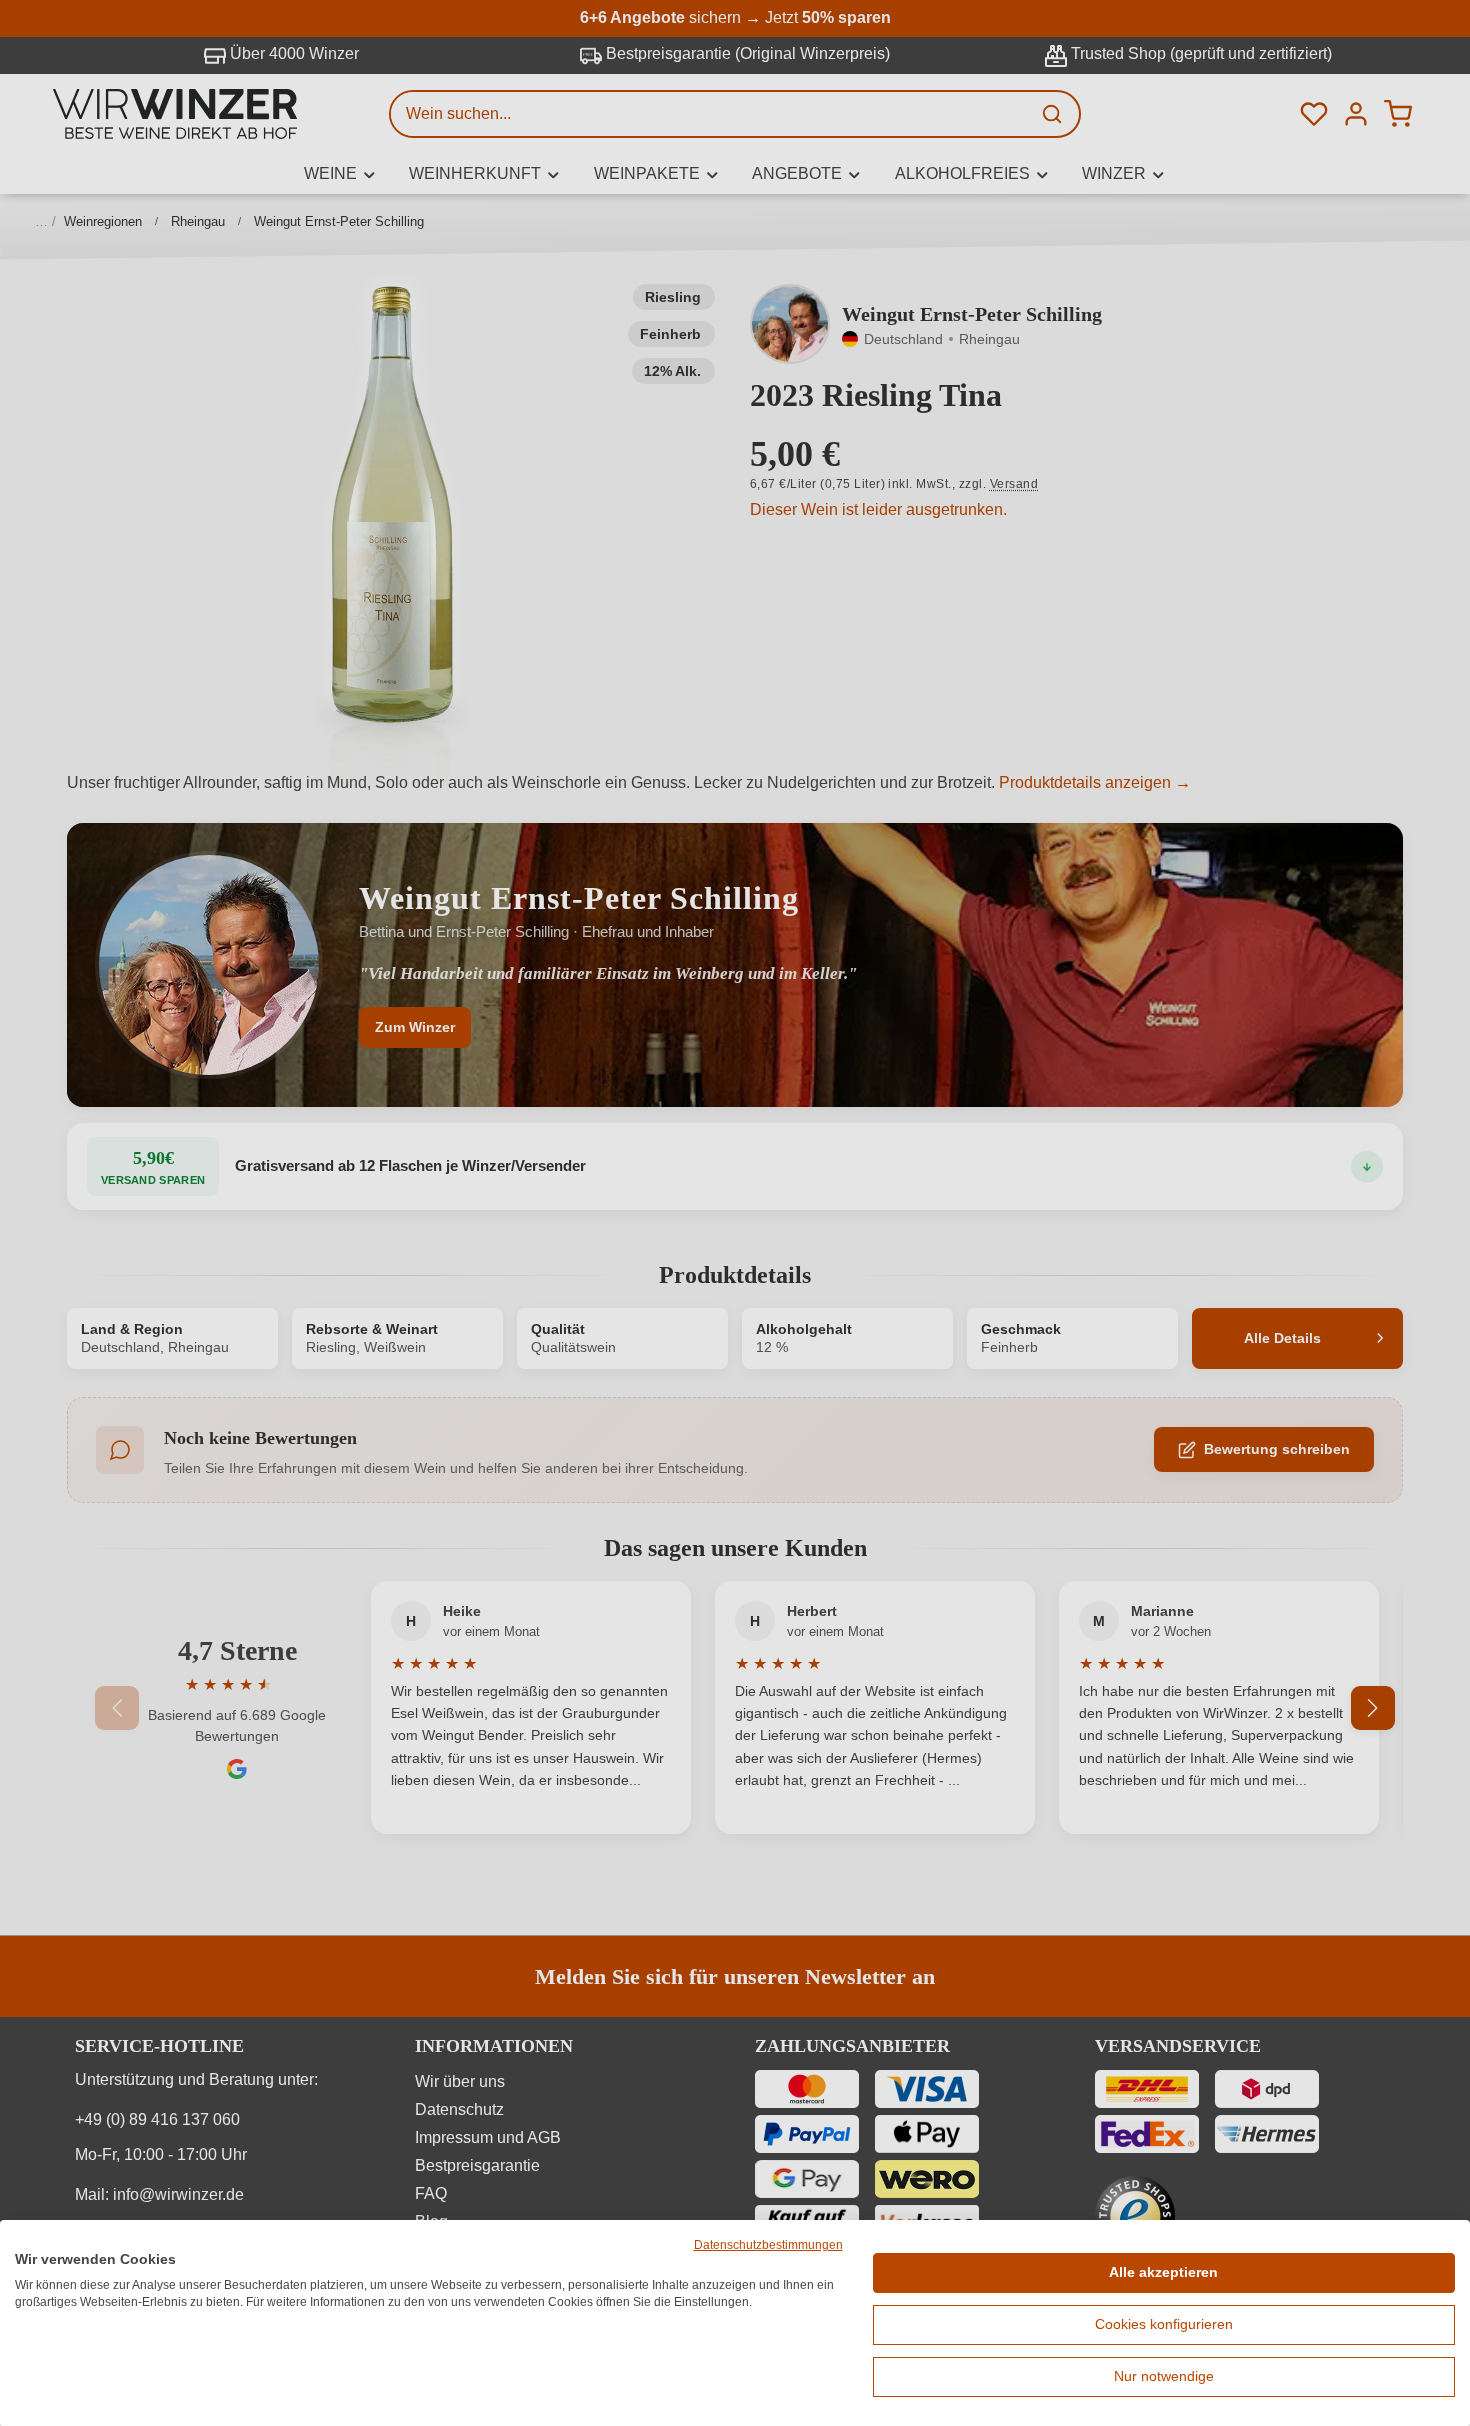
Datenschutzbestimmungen (768, 2245)
